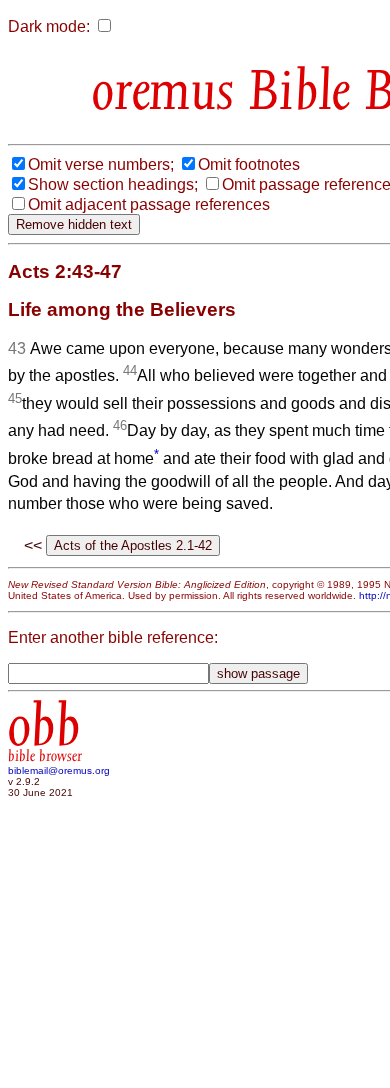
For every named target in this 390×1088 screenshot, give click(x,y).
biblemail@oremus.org (59, 770)
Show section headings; (113, 184)
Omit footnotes (249, 164)
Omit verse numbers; (101, 164)
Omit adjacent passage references (149, 204)
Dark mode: (49, 26)
